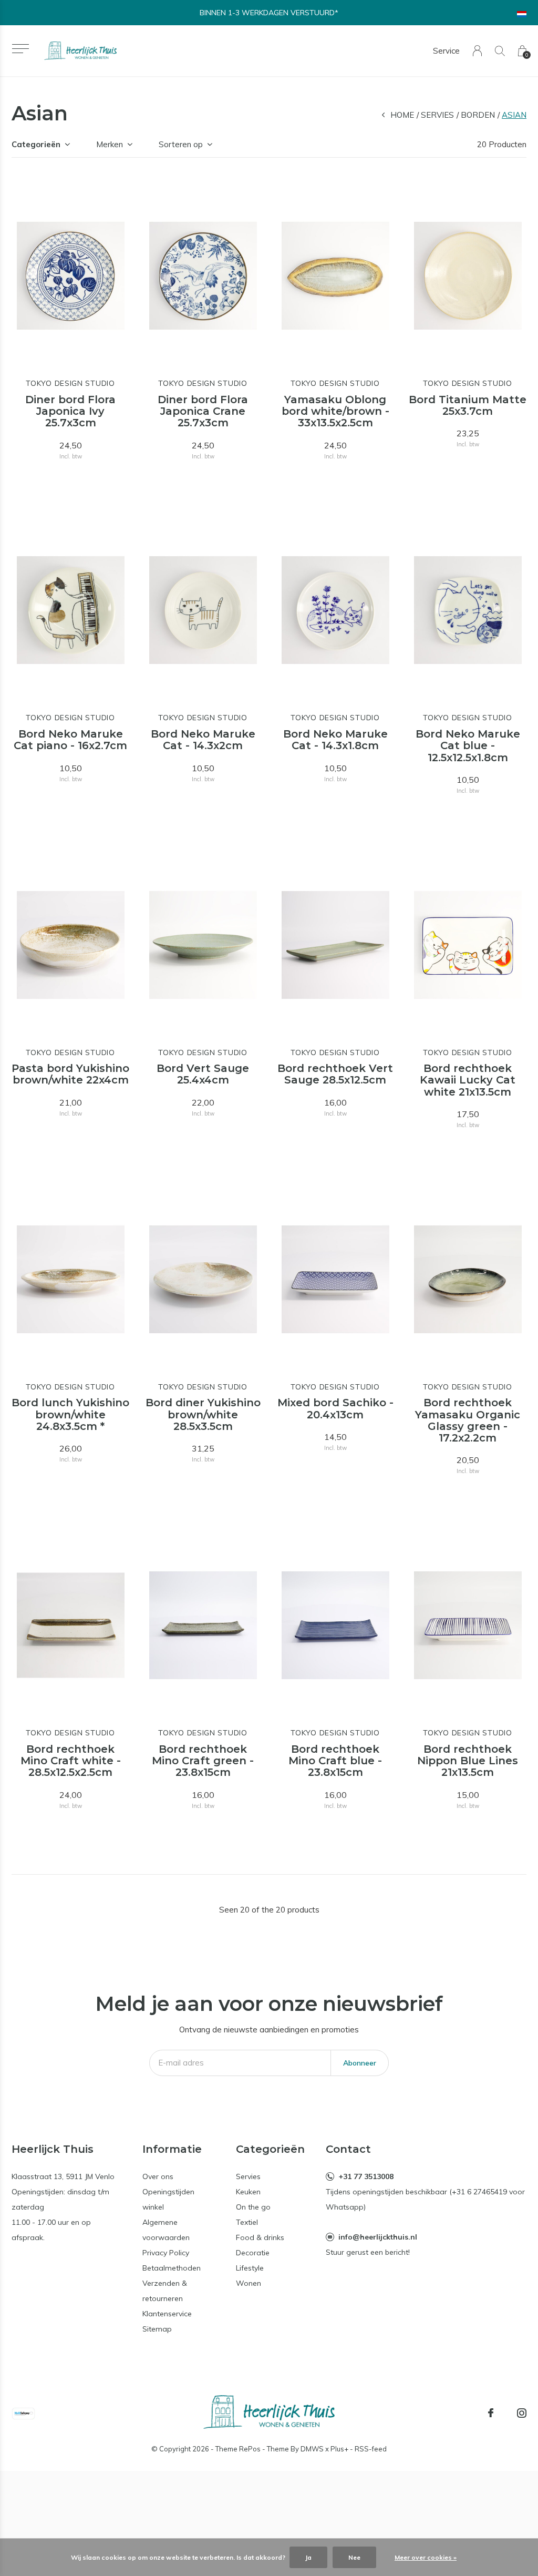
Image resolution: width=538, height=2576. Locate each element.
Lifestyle (250, 2268)
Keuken (248, 2192)
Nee (354, 2557)
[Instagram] (522, 2413)
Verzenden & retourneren (165, 2291)
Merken (110, 144)
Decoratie (253, 2253)
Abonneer (360, 2063)
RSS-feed (371, 2449)
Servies (437, 115)
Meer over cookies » (426, 2557)
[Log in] (477, 51)
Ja (308, 2557)
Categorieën (36, 144)
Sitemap (157, 2329)
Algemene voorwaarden (166, 2230)
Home (402, 115)
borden (478, 115)
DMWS (312, 2449)
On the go (253, 2207)
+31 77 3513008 (366, 2176)
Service (446, 51)
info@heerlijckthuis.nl (378, 2237)
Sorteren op (181, 144)
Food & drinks (260, 2237)
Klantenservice (167, 2314)
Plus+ (339, 2449)
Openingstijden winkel (168, 2199)
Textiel (247, 2222)
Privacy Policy (166, 2253)
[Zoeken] (500, 51)
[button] (20, 49)
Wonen (249, 2283)
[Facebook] (491, 2413)
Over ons (158, 2176)
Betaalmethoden (172, 2268)
